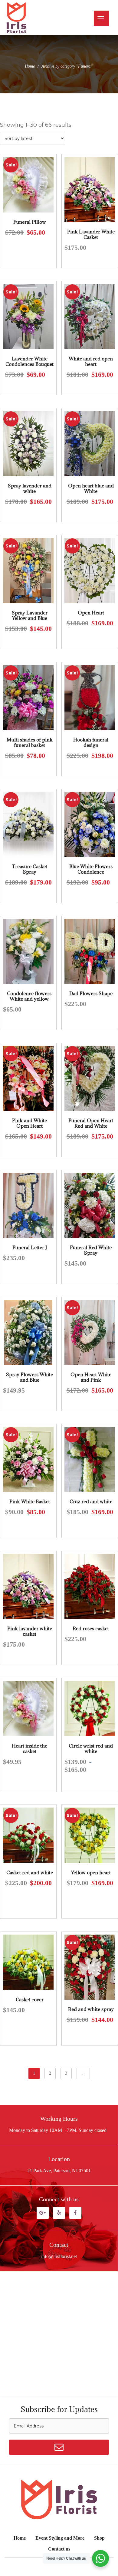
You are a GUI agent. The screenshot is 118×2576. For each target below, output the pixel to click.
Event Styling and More (60, 2538)
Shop (99, 2538)
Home (30, 66)
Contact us (59, 2549)
